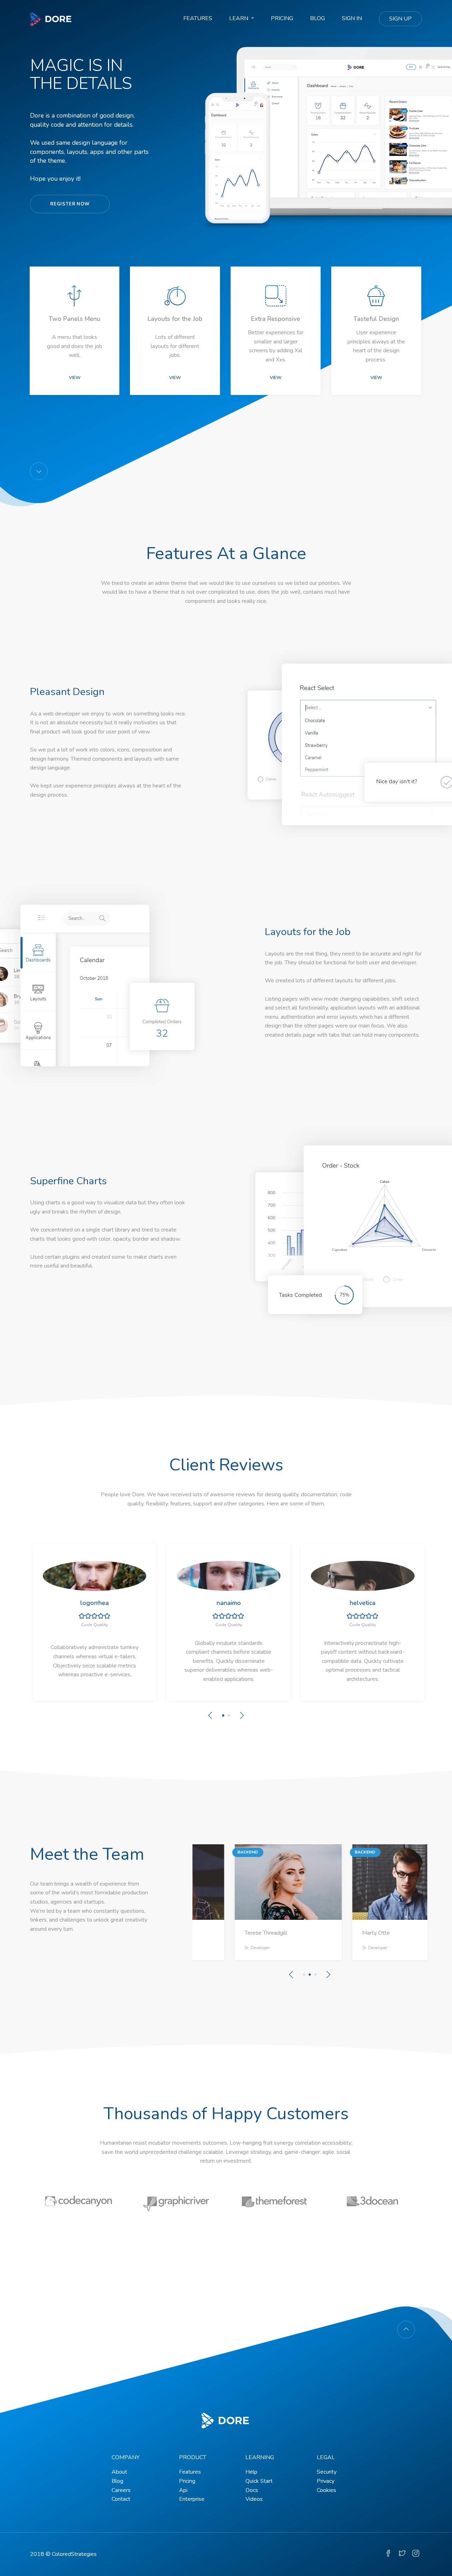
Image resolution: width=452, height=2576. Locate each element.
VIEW (75, 378)
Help (251, 2472)
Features (190, 2472)
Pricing (187, 2481)
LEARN (239, 18)
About (119, 2472)
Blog (117, 2481)
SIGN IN (352, 18)
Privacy (326, 2481)
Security (327, 2472)
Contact (121, 2499)
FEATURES (198, 18)
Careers (121, 2490)
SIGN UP (400, 19)
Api (183, 2490)
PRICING (282, 18)
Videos (254, 2499)
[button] (28, 408)
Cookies (326, 2490)
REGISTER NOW (70, 204)
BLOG (317, 18)
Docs (252, 2490)
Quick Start (259, 2481)
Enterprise (192, 2499)
